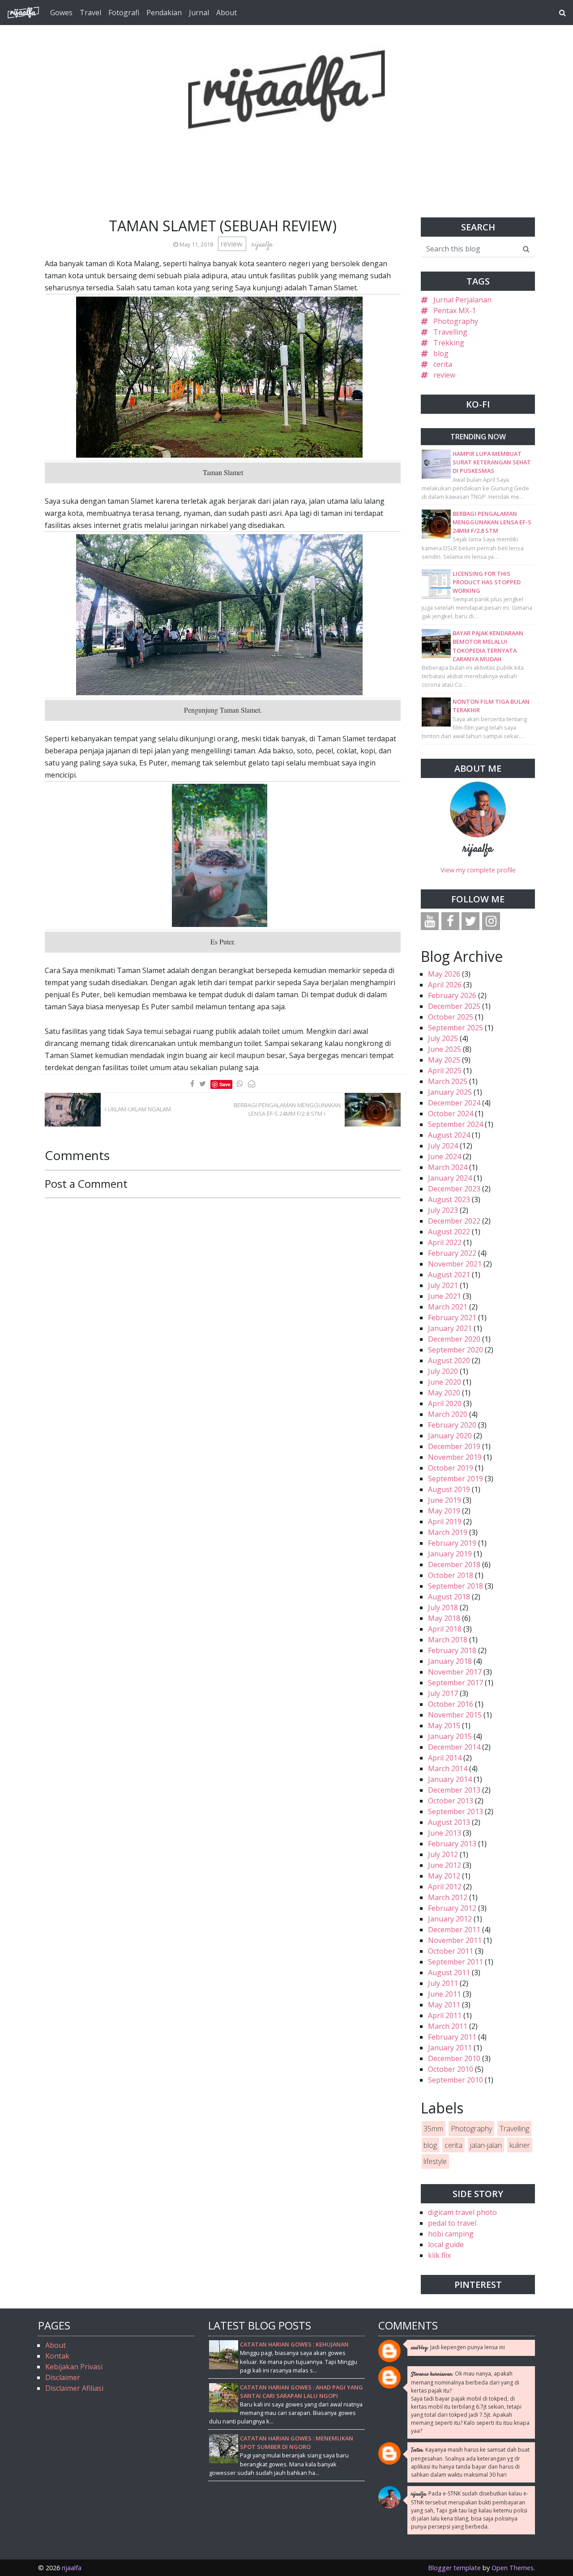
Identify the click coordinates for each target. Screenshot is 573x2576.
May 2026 (444, 974)
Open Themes (513, 2568)
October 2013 (451, 1801)
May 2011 (444, 2005)
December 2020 (454, 1339)
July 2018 (443, 1607)
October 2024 (451, 1114)
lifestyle (435, 2161)
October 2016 (451, 1704)
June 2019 (445, 1500)
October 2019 (451, 1468)
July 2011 (443, 1983)
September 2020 (455, 1350)
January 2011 (450, 2048)
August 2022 (449, 1232)
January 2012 (450, 1919)
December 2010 (454, 2058)
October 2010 (451, 2069)
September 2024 (455, 1124)
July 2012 (443, 1854)
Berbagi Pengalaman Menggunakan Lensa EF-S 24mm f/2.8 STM (287, 1109)
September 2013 (455, 1811)
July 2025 (443, 1038)
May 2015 (444, 1726)
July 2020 (443, 1371)
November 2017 (455, 1672)
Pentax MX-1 (455, 310)
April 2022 (445, 1242)
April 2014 (445, 1758)
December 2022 (454, 1221)
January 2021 (450, 1328)
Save (225, 1084)
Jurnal (199, 13)
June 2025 (445, 1049)
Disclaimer (63, 2377)
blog (441, 353)
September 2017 (455, 1683)
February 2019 (452, 1543)
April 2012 (445, 1887)
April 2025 (445, 1071)
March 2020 (448, 1414)
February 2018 (452, 1650)
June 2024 (445, 1156)
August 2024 (449, 1135)
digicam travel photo (462, 2212)
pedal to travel (452, 2223)
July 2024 (443, 1146)
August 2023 (449, 1199)
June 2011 (445, 1994)
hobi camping (451, 2234)
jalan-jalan (486, 2145)
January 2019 (450, 1554)
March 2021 (448, 1307)
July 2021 (443, 1285)
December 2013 (454, 1790)
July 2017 (443, 1693)
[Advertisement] (286, 152)
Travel (90, 13)
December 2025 (454, 1006)
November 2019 (455, 1457)
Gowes (61, 13)
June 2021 (445, 1296)
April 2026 (445, 985)
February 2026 (452, 995)
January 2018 (450, 1661)
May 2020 (444, 1393)
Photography (456, 321)
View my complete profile (478, 870)
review (232, 244)
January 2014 (450, 1779)
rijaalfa (478, 849)
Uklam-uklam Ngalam (139, 1109)
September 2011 (455, 1962)
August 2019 (449, 1489)
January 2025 (450, 1092)
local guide (446, 2244)
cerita (443, 364)
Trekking (449, 343)
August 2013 (449, 1822)
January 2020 (450, 1436)
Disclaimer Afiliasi (74, 2388)
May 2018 (444, 1618)
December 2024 (454, 1103)
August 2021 (449, 1275)
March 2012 (448, 1897)
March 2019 (448, 1532)
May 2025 (444, 1060)
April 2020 (445, 1403)
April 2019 (445, 1522)
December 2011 (454, 1930)
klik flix (439, 2255)
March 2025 (448, 1081)
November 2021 (455, 1264)
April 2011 (445, 2015)
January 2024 (450, 1178)
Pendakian (164, 13)
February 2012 (452, 1908)
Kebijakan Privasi (74, 2367)
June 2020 (445, 1382)
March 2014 (448, 1768)
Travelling (450, 332)
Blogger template (454, 2568)
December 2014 (454, 1747)
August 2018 (449, 1597)
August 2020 (449, 1360)
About (227, 13)
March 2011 (448, 2026)
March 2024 (448, 1167)
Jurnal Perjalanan (462, 300)
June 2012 (445, 1865)
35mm (433, 2129)
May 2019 (444, 1511)
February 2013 (452, 1844)
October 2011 (451, 1951)
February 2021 (452, 1318)
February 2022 (452, 1253)
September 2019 (455, 1479)
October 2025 (451, 1017)
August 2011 (449, 1972)
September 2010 (455, 2080)
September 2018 (455, 1586)
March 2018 (448, 1640)
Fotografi (124, 13)
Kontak (57, 2356)
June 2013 (445, 1833)
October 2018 (451, 1575)
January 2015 (450, 1736)
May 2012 (444, 1876)
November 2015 (455, 1715)
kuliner (520, 2145)
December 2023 (454, 1189)
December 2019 (454, 1446)
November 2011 (455, 1940)
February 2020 (452, 1425)
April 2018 (445, 1629)
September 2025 (455, 1028)
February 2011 (452, 2037)
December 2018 (454, 1564)
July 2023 (443, 1210)
